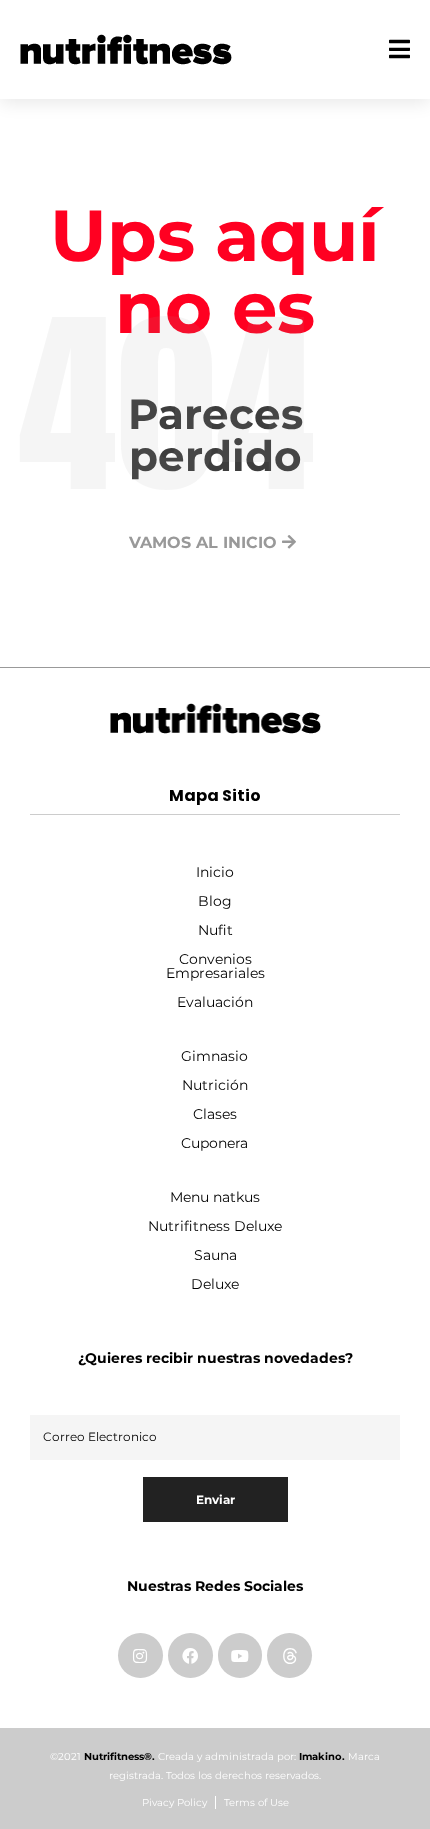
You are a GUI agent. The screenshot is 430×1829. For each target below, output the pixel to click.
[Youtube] (240, 1655)
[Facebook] (190, 1655)
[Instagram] (140, 1655)
